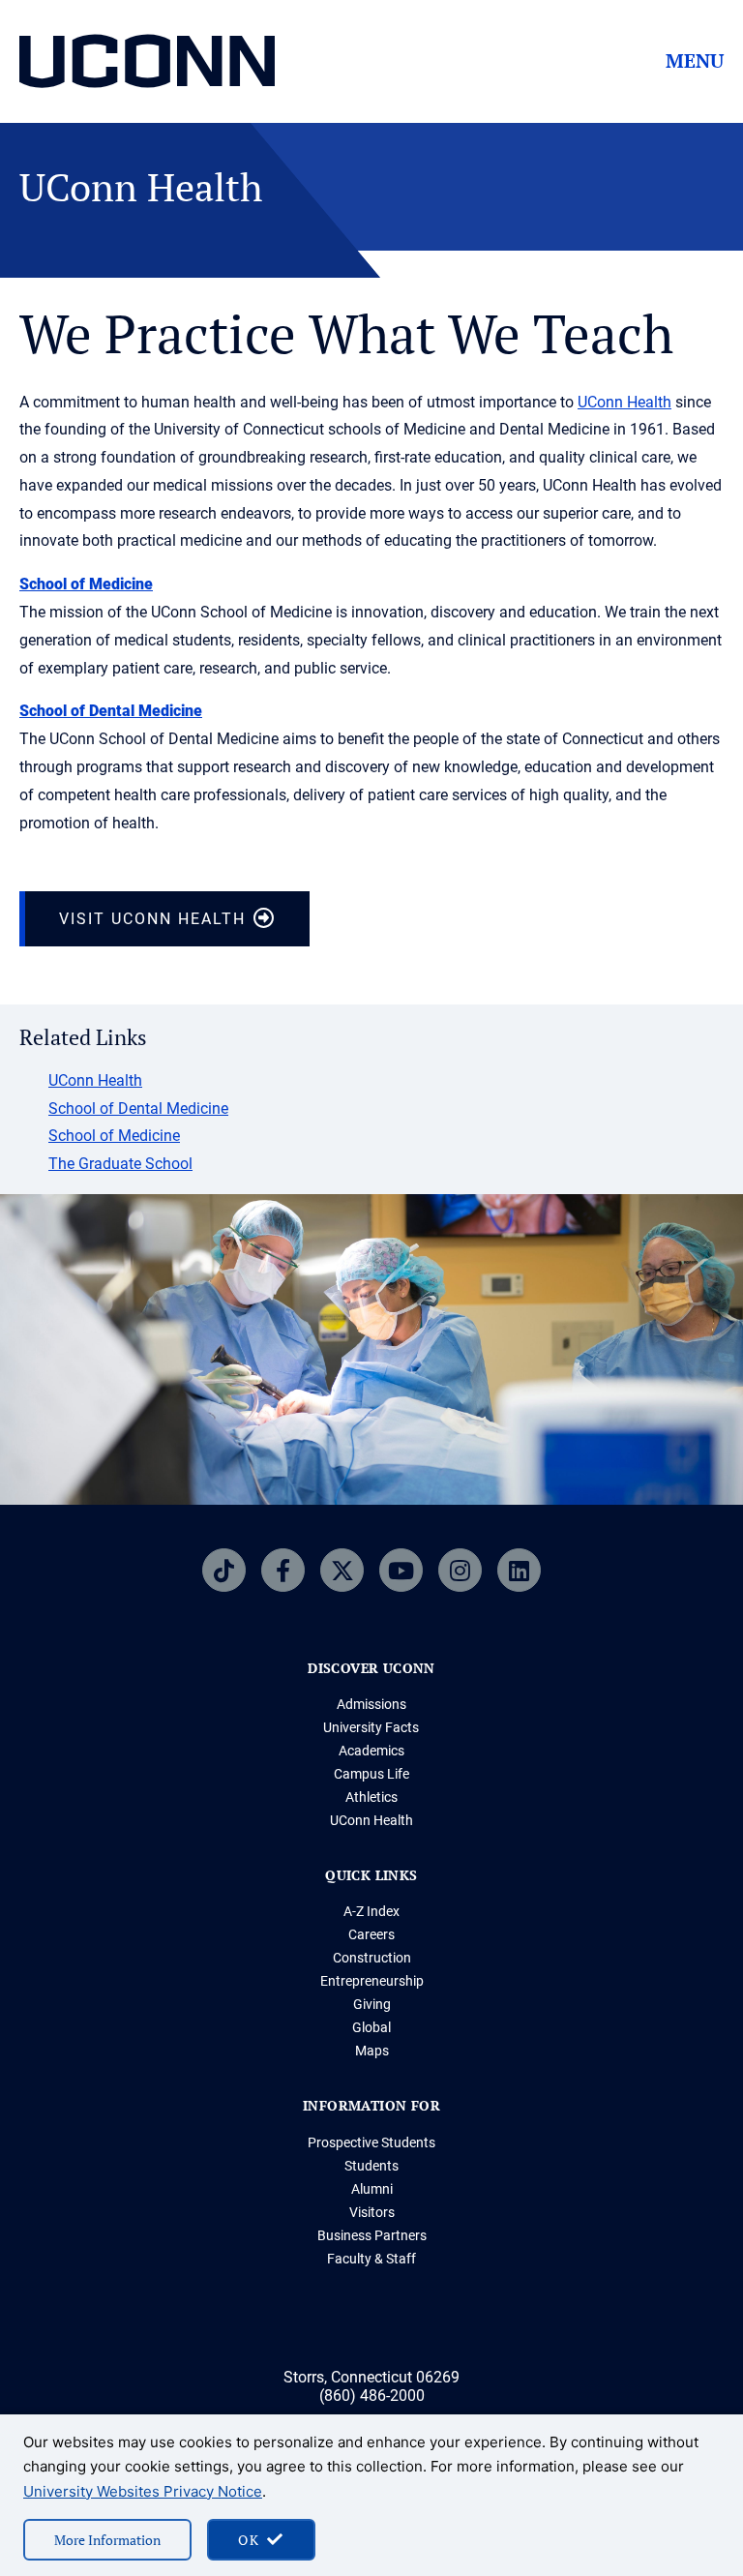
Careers (371, 1934)
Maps (372, 2051)
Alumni (372, 2189)
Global (371, 2027)
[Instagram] (460, 1570)
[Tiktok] (224, 1570)
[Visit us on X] (342, 1570)
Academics (371, 1751)
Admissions (371, 1704)
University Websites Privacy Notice (143, 2491)
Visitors (372, 2212)
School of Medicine (86, 584)
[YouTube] (401, 1570)
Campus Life (371, 1774)
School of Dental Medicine (111, 711)
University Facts (371, 1727)
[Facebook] (283, 1570)
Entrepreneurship (372, 1981)
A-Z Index (371, 1911)
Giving (372, 2004)
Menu (695, 61)
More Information (107, 2540)
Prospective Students (371, 2142)
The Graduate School (120, 1164)
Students (371, 2166)
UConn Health (624, 402)
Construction (372, 1958)
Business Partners (372, 2235)
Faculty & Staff (371, 2259)
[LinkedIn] (519, 1570)
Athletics (371, 1797)
